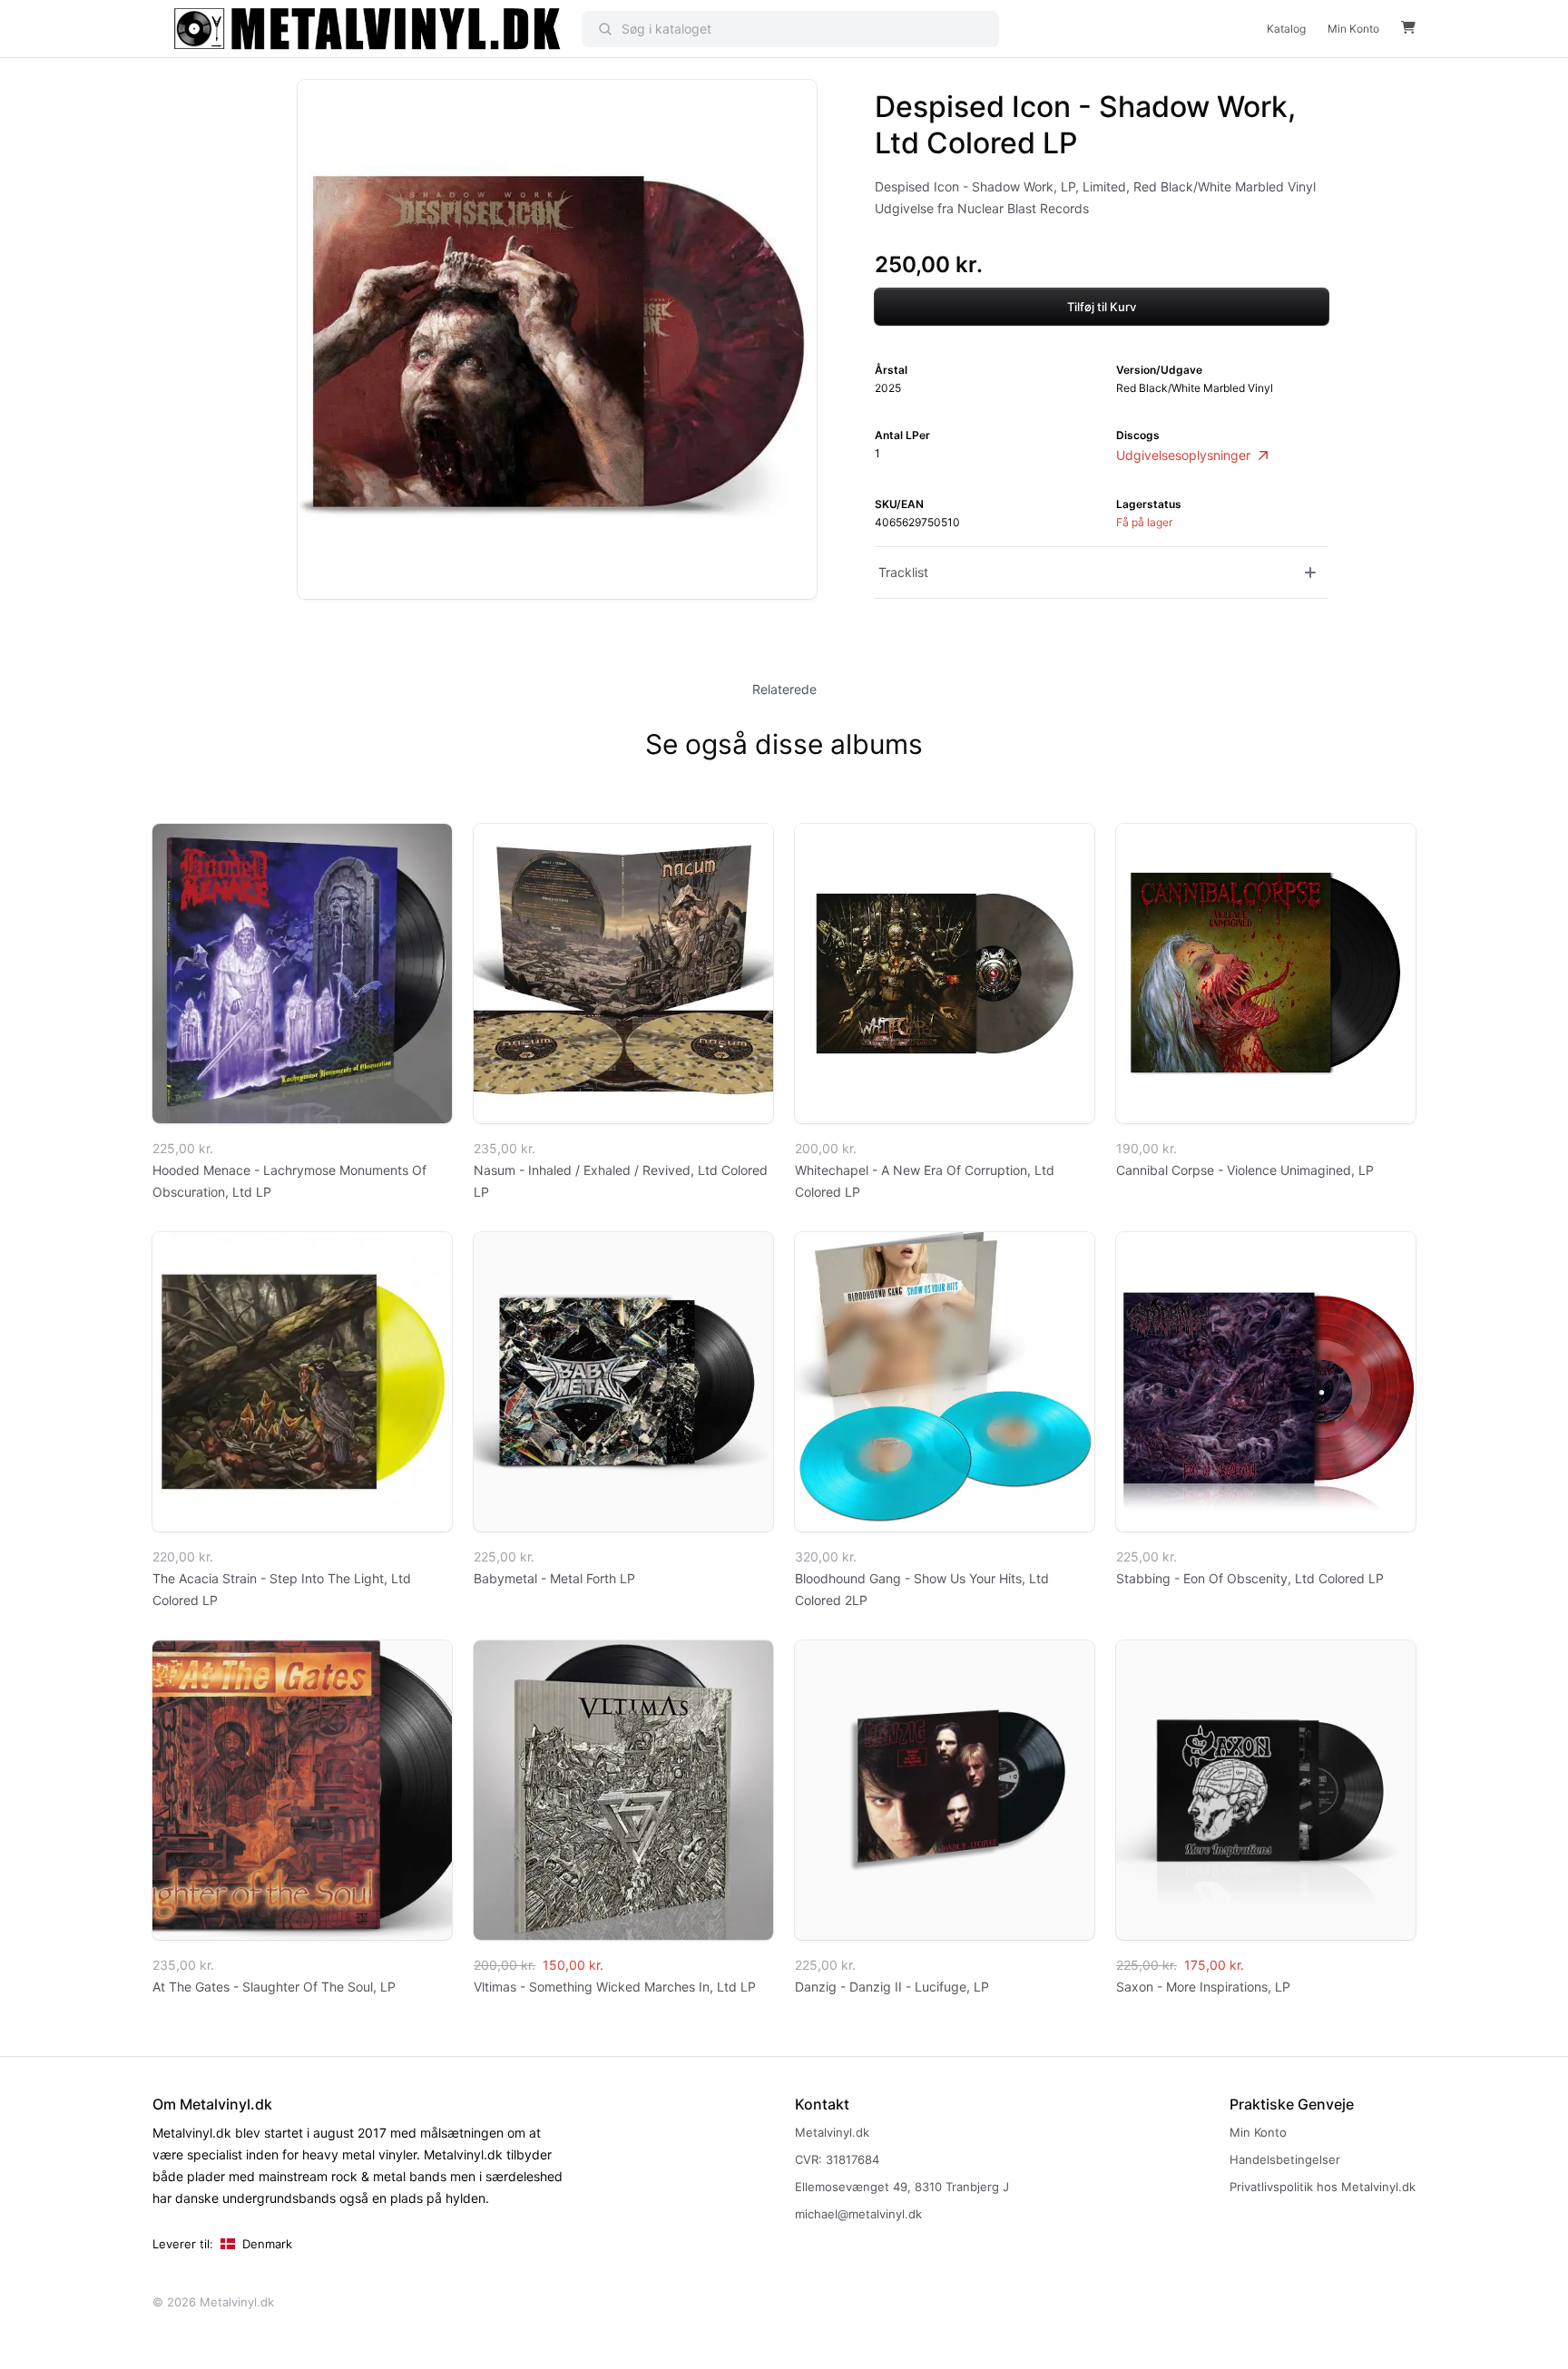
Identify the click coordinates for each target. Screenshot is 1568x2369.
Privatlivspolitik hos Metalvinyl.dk (1323, 2187)
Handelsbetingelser (1285, 2159)
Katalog (1286, 29)
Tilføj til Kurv (1102, 307)
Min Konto (1353, 29)
